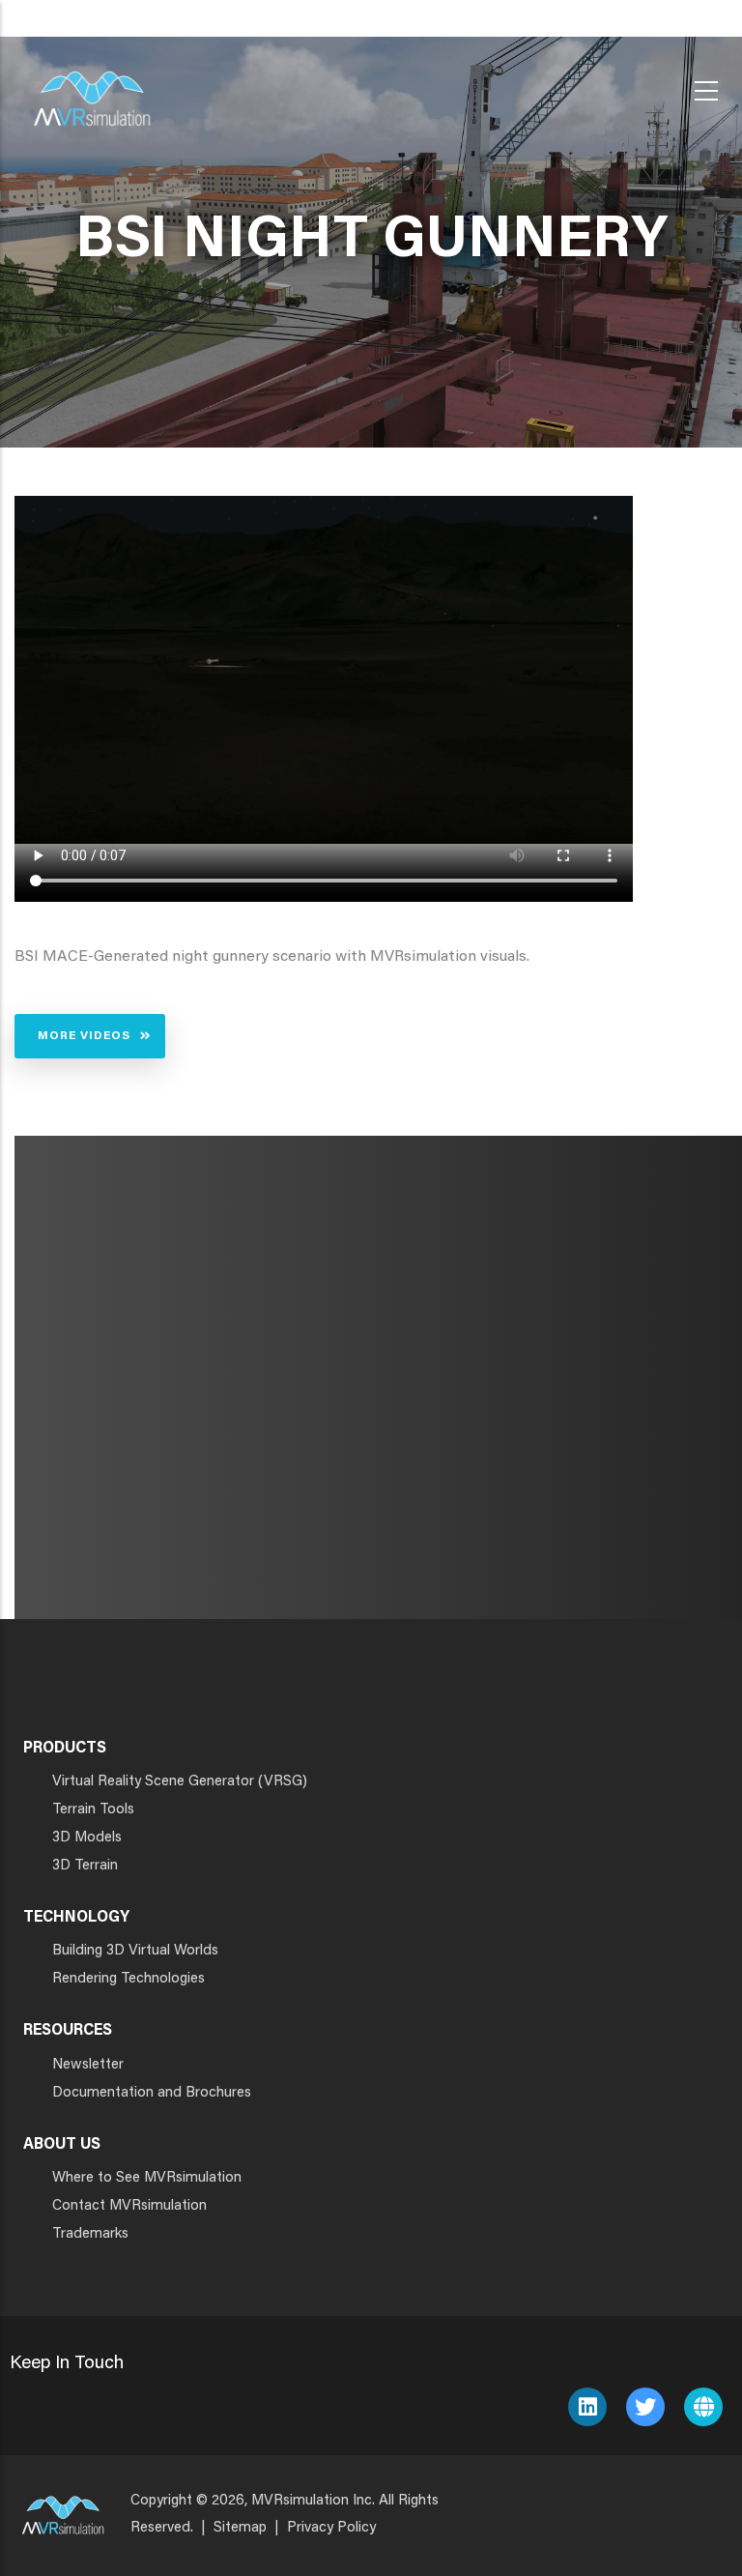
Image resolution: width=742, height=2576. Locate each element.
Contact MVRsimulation (129, 2206)
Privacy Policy (331, 2528)
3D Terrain (85, 1866)
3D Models (87, 1838)
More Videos (84, 1036)
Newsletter (88, 2065)
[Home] (92, 87)
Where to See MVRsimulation (147, 2178)
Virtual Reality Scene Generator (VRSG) (180, 1782)
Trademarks (90, 2234)
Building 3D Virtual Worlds (135, 1951)
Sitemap (240, 2528)
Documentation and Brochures (152, 2093)
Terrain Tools (93, 1810)
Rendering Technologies (128, 1979)
